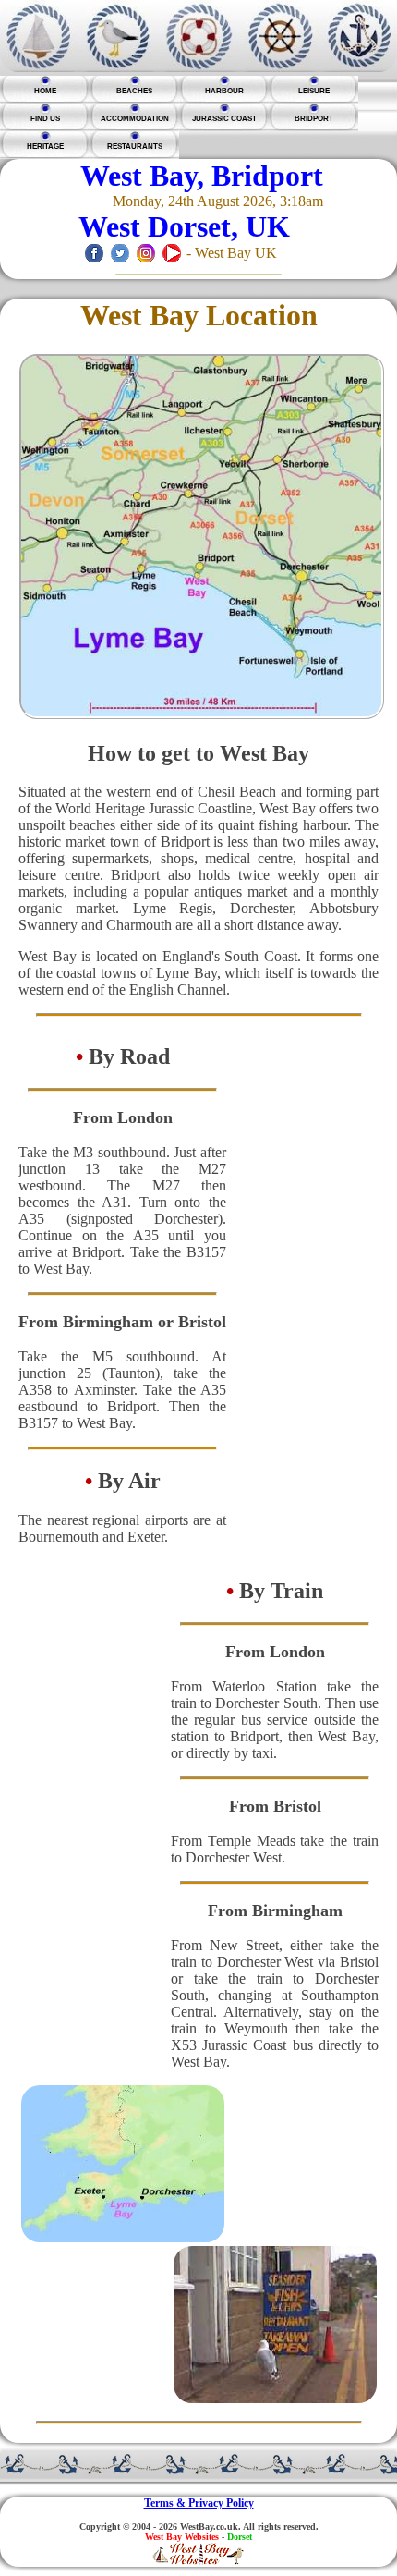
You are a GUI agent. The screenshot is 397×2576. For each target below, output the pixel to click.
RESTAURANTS (135, 147)
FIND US (45, 119)
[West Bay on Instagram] (146, 253)
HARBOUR (224, 91)
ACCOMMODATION (135, 119)
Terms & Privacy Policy (199, 2503)
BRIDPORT (314, 119)
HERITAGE (45, 147)
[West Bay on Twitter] (120, 253)
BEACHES (134, 91)
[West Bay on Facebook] (94, 253)
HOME (45, 91)
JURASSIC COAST (224, 119)
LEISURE (314, 91)
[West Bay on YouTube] (172, 253)
